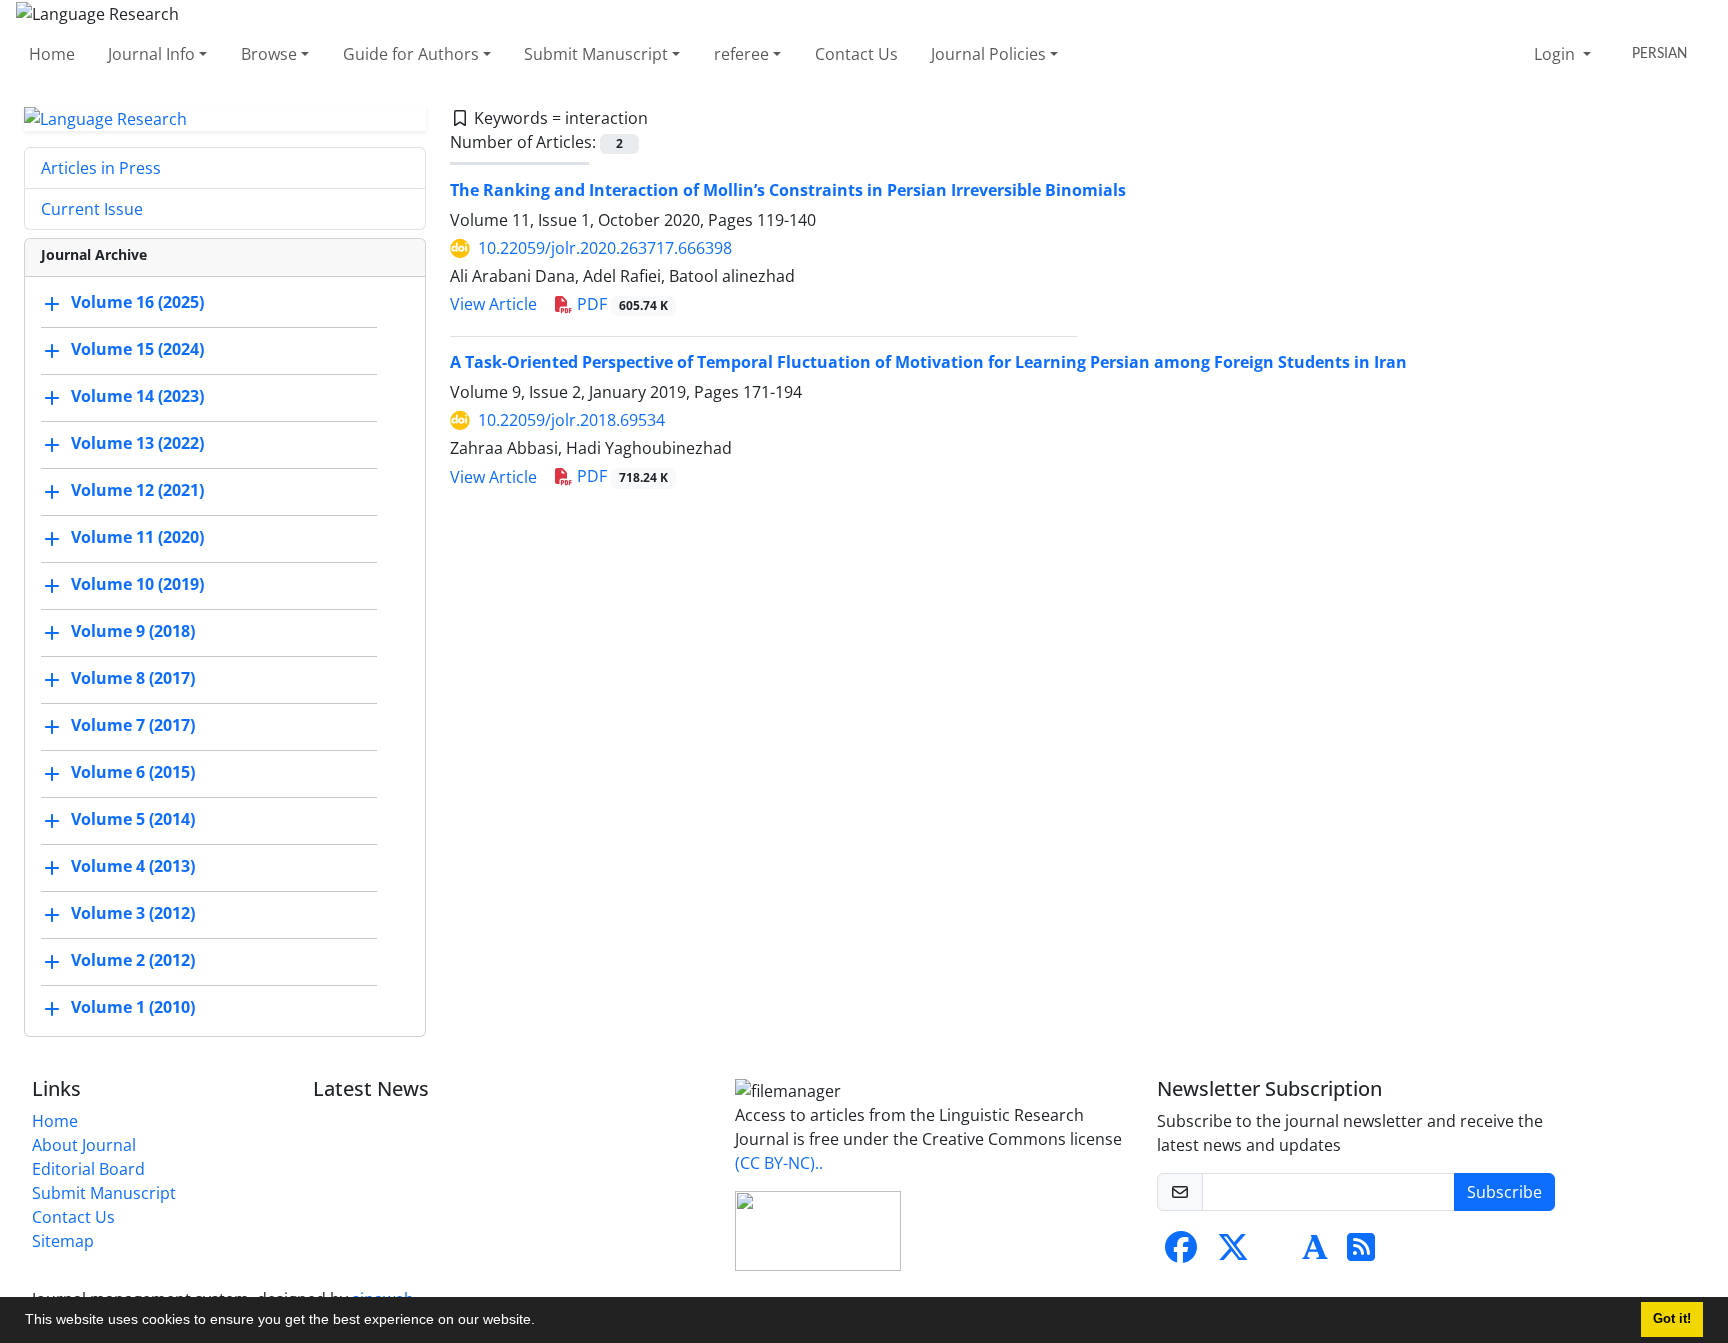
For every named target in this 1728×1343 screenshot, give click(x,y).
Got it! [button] (1672, 1319)
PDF (620, 304)
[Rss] (1361, 1253)
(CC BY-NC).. (779, 1163)
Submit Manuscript (596, 54)
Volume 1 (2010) (133, 1008)
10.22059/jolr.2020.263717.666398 (605, 248)
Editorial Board (88, 1169)
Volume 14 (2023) (137, 397)
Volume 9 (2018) (133, 632)
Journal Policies (988, 54)
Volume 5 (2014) (133, 820)
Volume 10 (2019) (137, 585)
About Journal (84, 1145)
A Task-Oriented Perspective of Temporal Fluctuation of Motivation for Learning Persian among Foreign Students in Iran (928, 362)
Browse (269, 54)
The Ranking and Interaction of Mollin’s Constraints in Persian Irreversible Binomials (788, 190)
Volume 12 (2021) (137, 491)
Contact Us (856, 54)
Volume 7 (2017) (133, 726)
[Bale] (1277, 1253)
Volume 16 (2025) (137, 303)
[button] (542, 1322)
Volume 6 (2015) (133, 773)
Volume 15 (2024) (137, 350)
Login (1556, 54)
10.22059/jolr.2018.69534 (571, 420)
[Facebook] (1181, 1253)
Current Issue (92, 209)
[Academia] (1315, 1253)
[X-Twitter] (1233, 1253)
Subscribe (1504, 1192)
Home (52, 54)
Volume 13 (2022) (137, 444)
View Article (493, 304)
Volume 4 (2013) (133, 867)
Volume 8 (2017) (133, 679)
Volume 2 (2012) (133, 961)
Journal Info (151, 54)
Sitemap (63, 1241)
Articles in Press (101, 168)
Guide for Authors (411, 54)
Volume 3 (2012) (133, 914)
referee (741, 54)
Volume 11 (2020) (137, 538)
